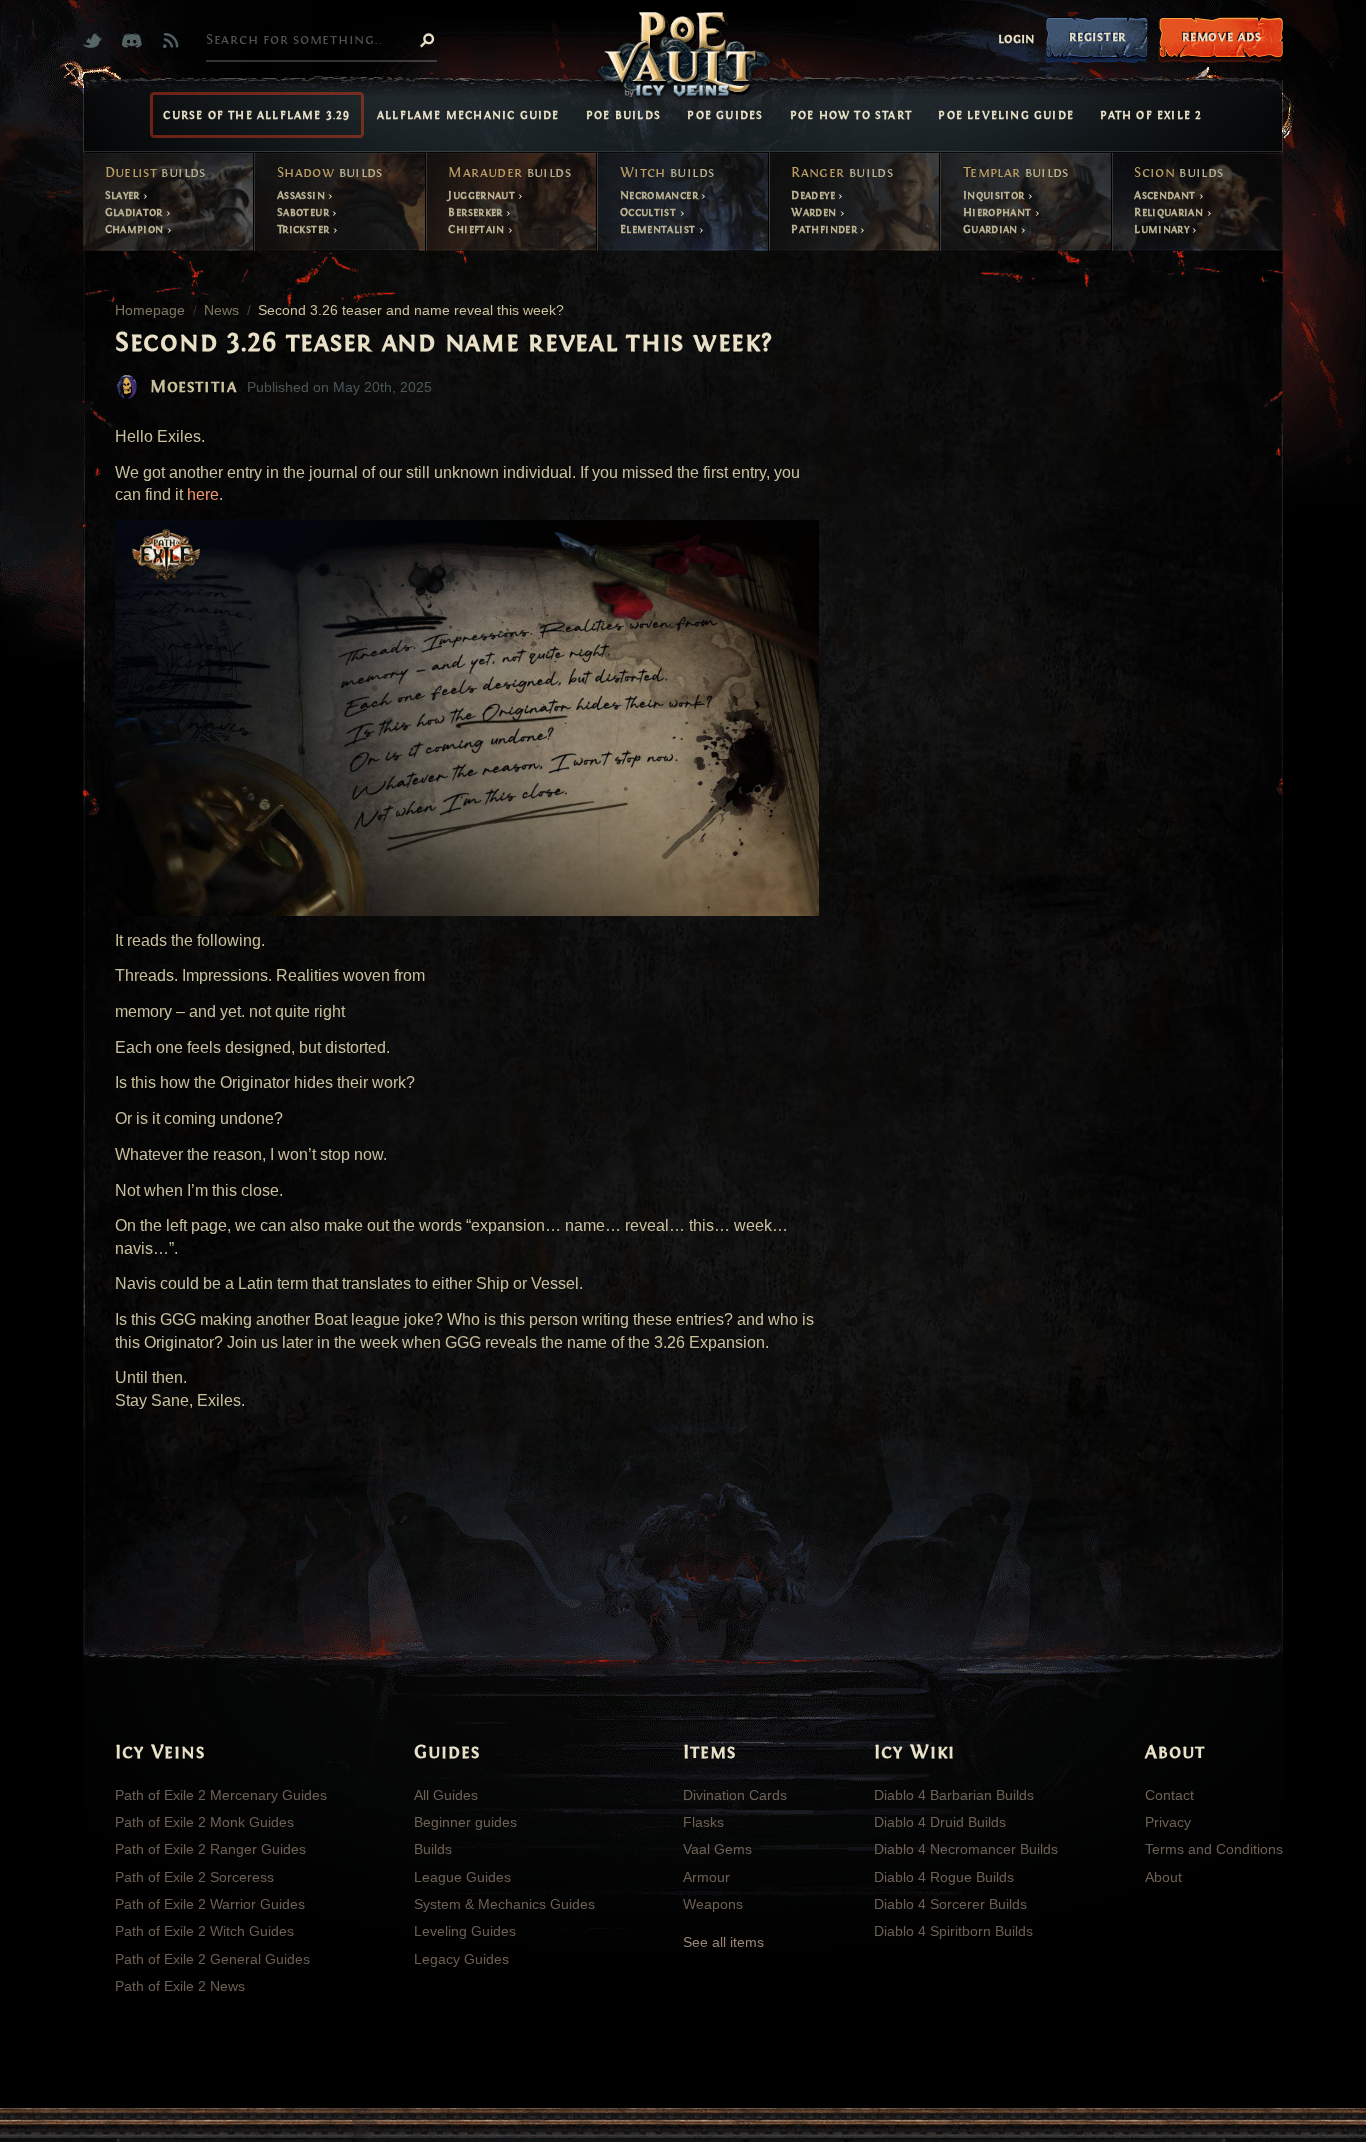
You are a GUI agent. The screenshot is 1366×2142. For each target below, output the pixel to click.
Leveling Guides (465, 1931)
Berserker (477, 212)
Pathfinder (825, 229)
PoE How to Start (851, 115)
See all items (723, 1942)
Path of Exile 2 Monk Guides (204, 1822)
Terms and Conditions (1214, 1849)
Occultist (650, 212)
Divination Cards (735, 1795)
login (1016, 39)
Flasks (703, 1822)
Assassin (302, 195)
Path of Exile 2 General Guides (212, 1959)
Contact (1169, 1795)
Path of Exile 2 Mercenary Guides (221, 1795)
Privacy (1168, 1822)
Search (427, 39)
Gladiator (136, 212)
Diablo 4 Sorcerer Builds (950, 1904)
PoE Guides (725, 115)
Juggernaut (483, 195)
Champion (136, 229)
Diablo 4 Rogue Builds (944, 1877)
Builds (433, 1849)
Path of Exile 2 (1151, 115)
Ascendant (1166, 195)
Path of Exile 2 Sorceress (194, 1877)
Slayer (124, 195)
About (1163, 1877)
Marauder (509, 173)
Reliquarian (1170, 212)
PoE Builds (623, 115)
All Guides (446, 1795)
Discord (136, 40)
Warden (815, 212)
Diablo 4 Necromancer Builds (966, 1849)
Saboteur (304, 212)
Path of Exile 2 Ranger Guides (210, 1849)
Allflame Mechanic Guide (468, 115)
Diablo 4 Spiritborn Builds (953, 1931)
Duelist (155, 173)
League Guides (462, 1877)
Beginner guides (465, 1822)
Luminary (1163, 229)
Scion (1178, 173)
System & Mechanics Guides (504, 1904)
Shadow (330, 173)
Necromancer (660, 195)
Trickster (305, 229)
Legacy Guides (461, 1959)
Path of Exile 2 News (180, 1986)
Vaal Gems (717, 1849)
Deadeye (814, 195)
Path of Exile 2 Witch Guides (204, 1931)
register (1097, 36)
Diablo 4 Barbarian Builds (954, 1795)
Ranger (842, 173)
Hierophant (999, 212)
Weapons (713, 1904)
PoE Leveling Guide (1006, 115)
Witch (667, 173)
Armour (706, 1877)
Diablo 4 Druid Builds (940, 1822)
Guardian (992, 229)
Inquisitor (995, 195)
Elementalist (659, 229)
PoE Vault (683, 56)
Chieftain (478, 229)
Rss (175, 40)
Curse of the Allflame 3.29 (256, 115)
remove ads (1221, 36)
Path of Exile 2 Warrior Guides (210, 1904)
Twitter (97, 40)
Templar (1016, 173)
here (203, 494)
